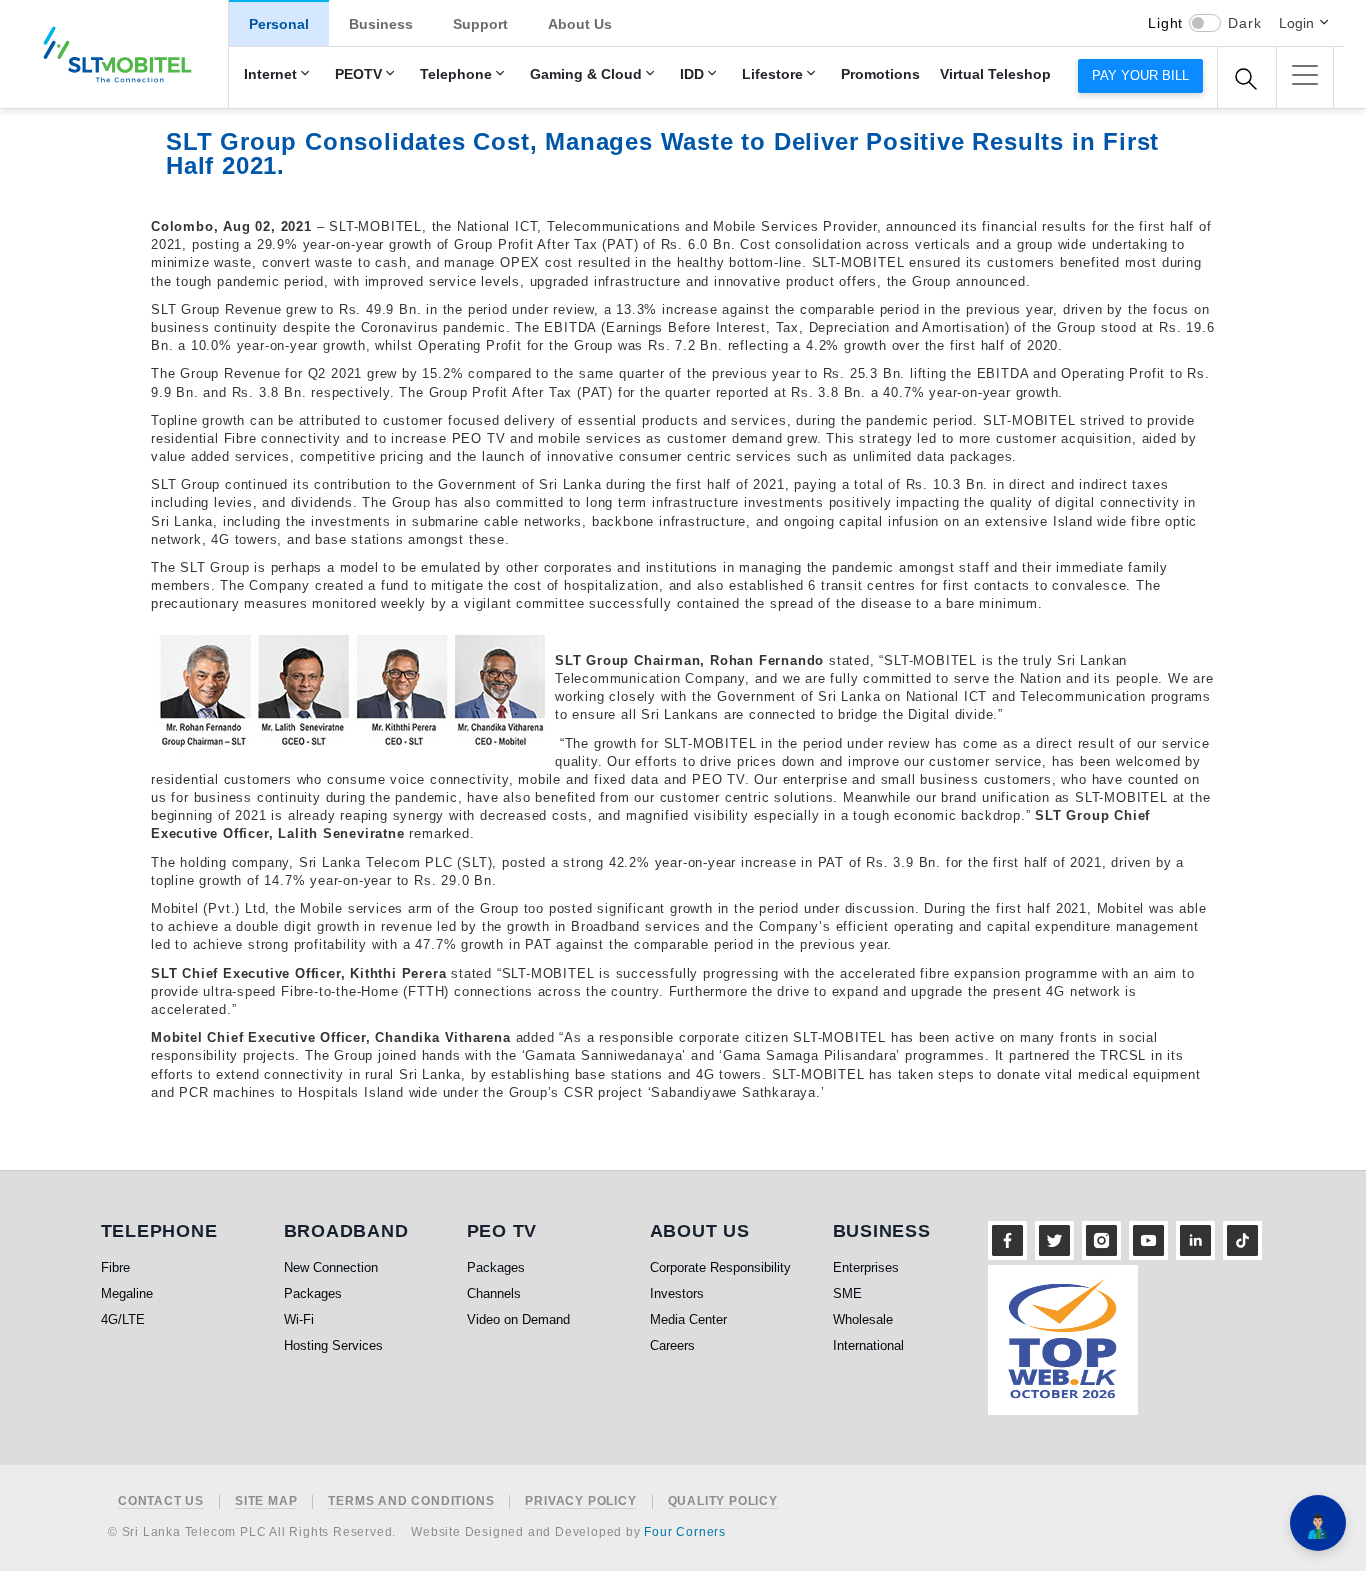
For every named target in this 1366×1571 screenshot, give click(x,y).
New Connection (331, 1267)
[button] (1305, 75)
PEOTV (358, 74)
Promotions (880, 74)
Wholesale (863, 1319)
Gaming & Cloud (586, 74)
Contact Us (161, 1501)
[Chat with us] (1318, 1523)
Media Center (688, 1319)
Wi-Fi (299, 1319)
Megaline (127, 1293)
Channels (494, 1293)
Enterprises (866, 1267)
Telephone (456, 74)
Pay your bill (1140, 75)
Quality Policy (723, 1501)
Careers (672, 1345)
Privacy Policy (580, 1501)
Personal (279, 24)
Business (381, 24)
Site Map (266, 1501)
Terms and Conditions (411, 1501)
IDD (692, 74)
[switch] (1205, 23)
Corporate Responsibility (720, 1267)
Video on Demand (518, 1319)
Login (1296, 23)
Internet (270, 74)
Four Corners (685, 1532)
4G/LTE (123, 1319)
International (868, 1345)
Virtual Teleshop (995, 74)
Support (480, 24)
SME (847, 1293)
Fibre (115, 1267)
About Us (580, 24)
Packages (313, 1293)
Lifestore (772, 74)
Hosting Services (333, 1345)
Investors (677, 1293)
